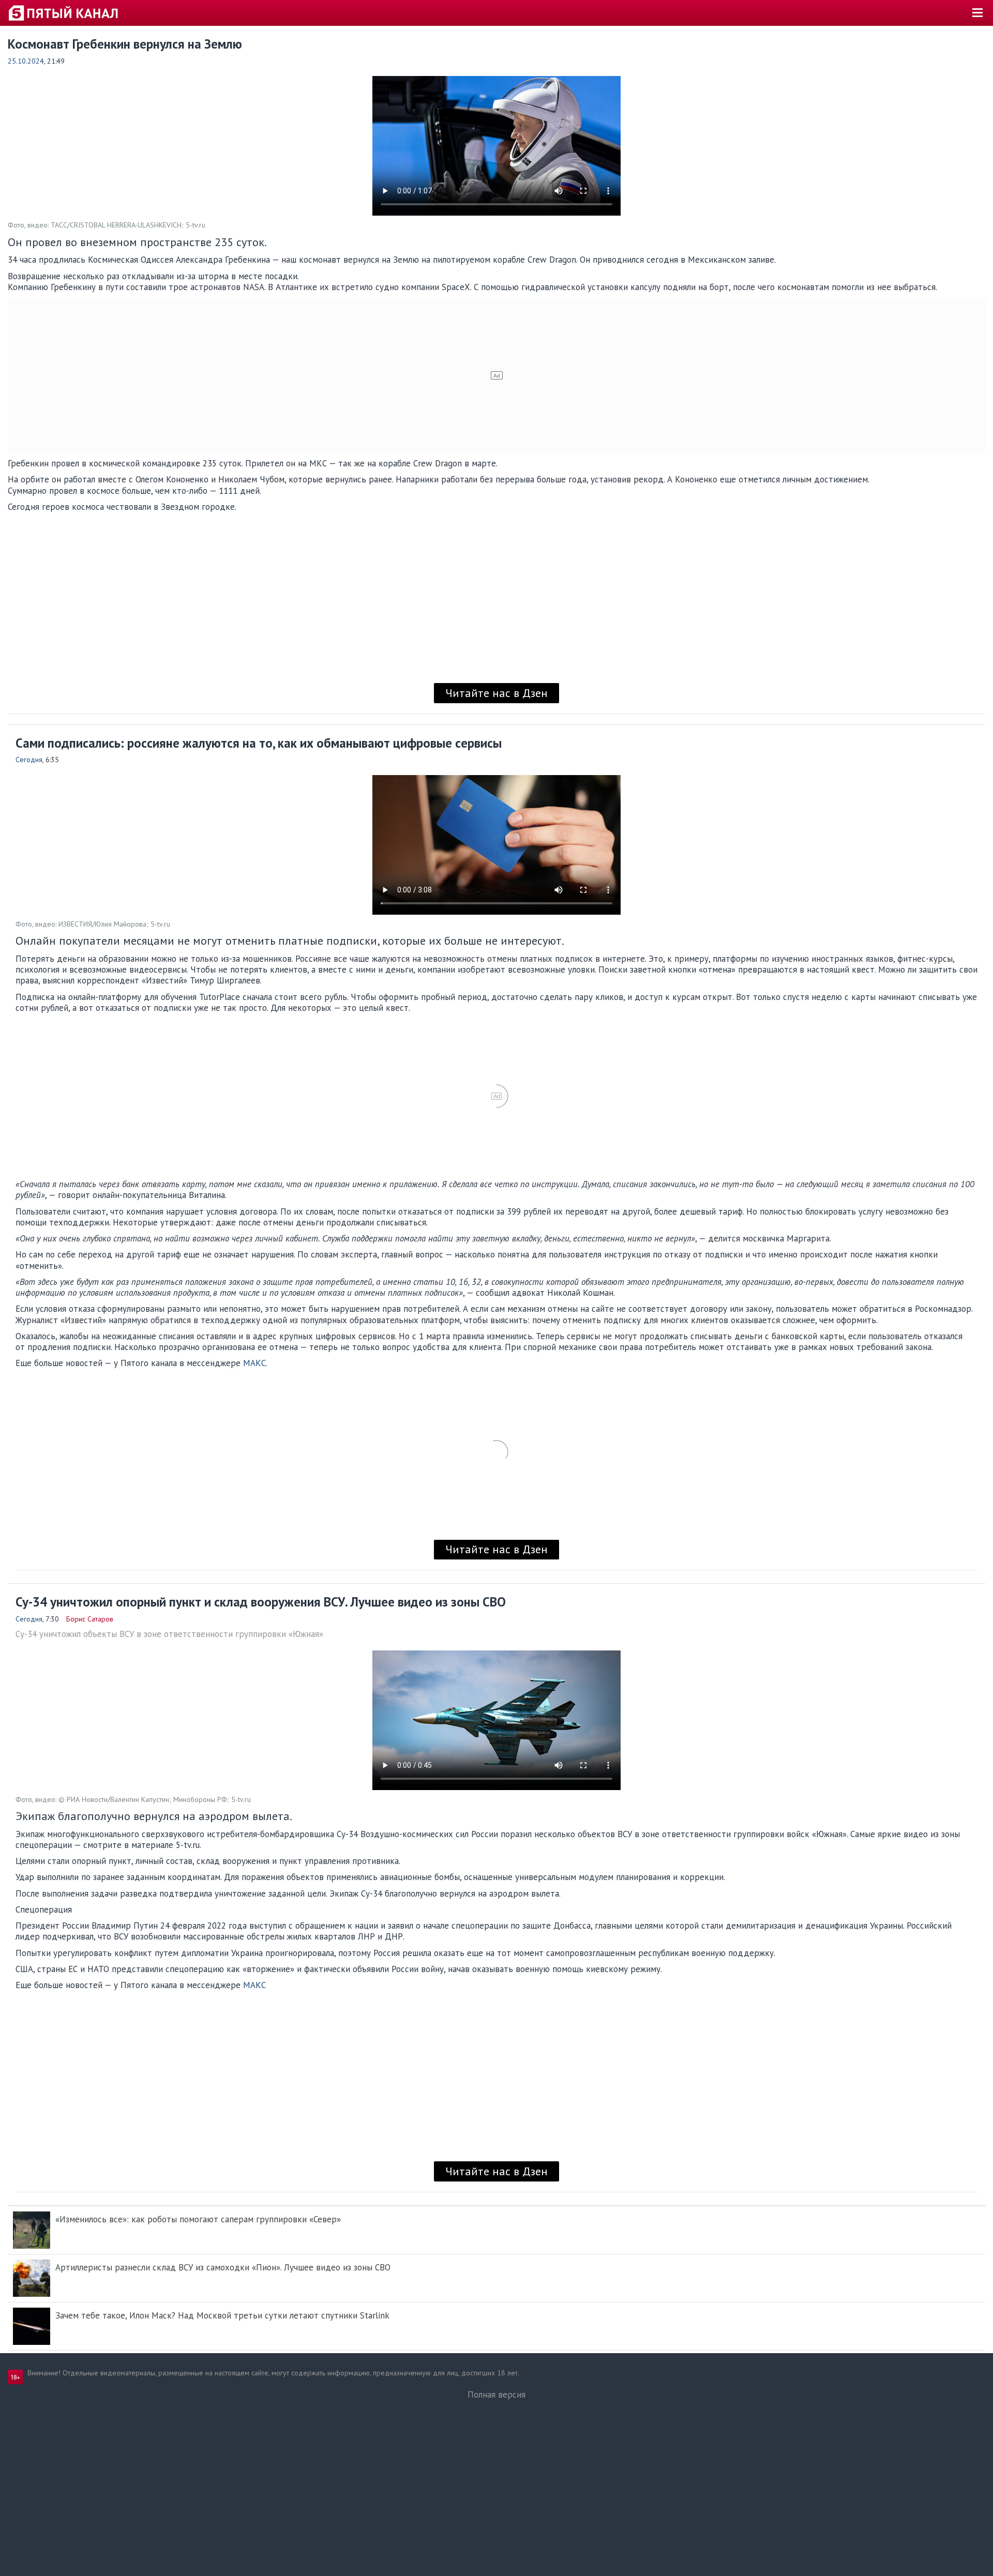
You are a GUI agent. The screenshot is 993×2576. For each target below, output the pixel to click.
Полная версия (496, 2395)
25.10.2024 (26, 61)
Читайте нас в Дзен (496, 693)
